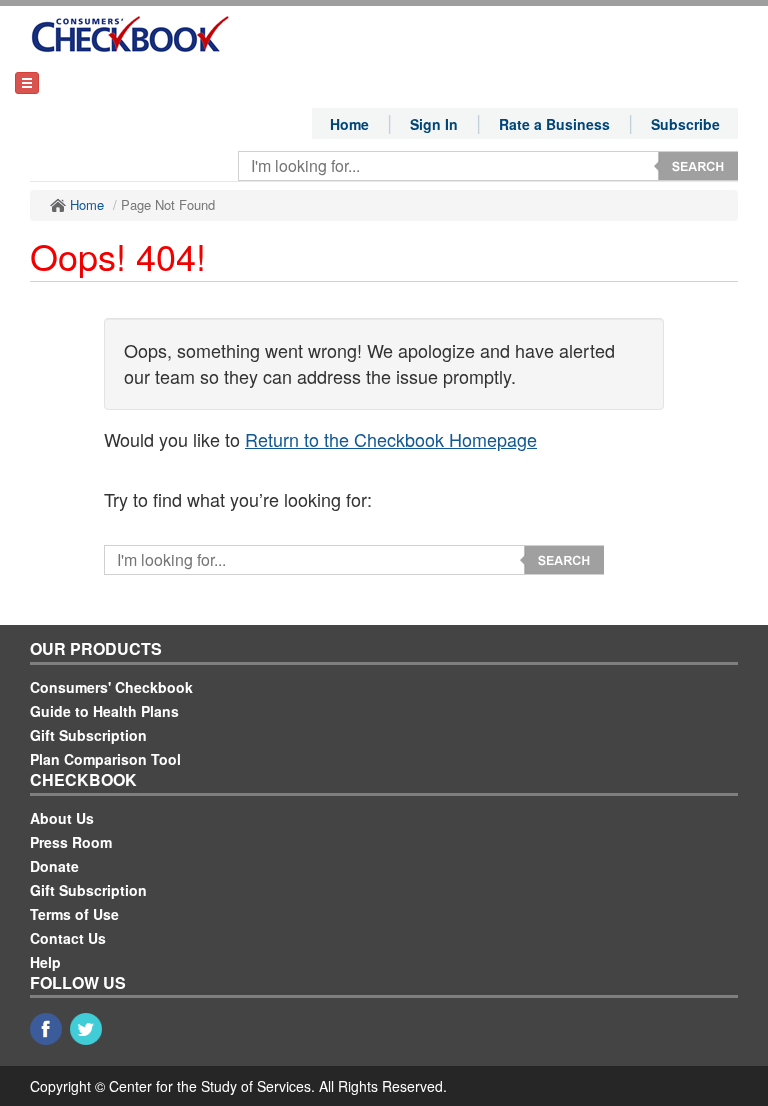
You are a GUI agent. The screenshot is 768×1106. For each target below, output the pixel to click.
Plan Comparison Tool (105, 759)
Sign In (434, 124)
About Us (62, 818)
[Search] (696, 166)
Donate (54, 866)
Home (349, 124)
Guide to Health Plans (104, 711)
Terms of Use (74, 914)
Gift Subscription (88, 735)
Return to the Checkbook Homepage (391, 439)
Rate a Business (554, 124)
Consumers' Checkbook (111, 687)
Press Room (71, 842)
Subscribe (685, 124)
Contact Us (68, 938)
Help (45, 962)
